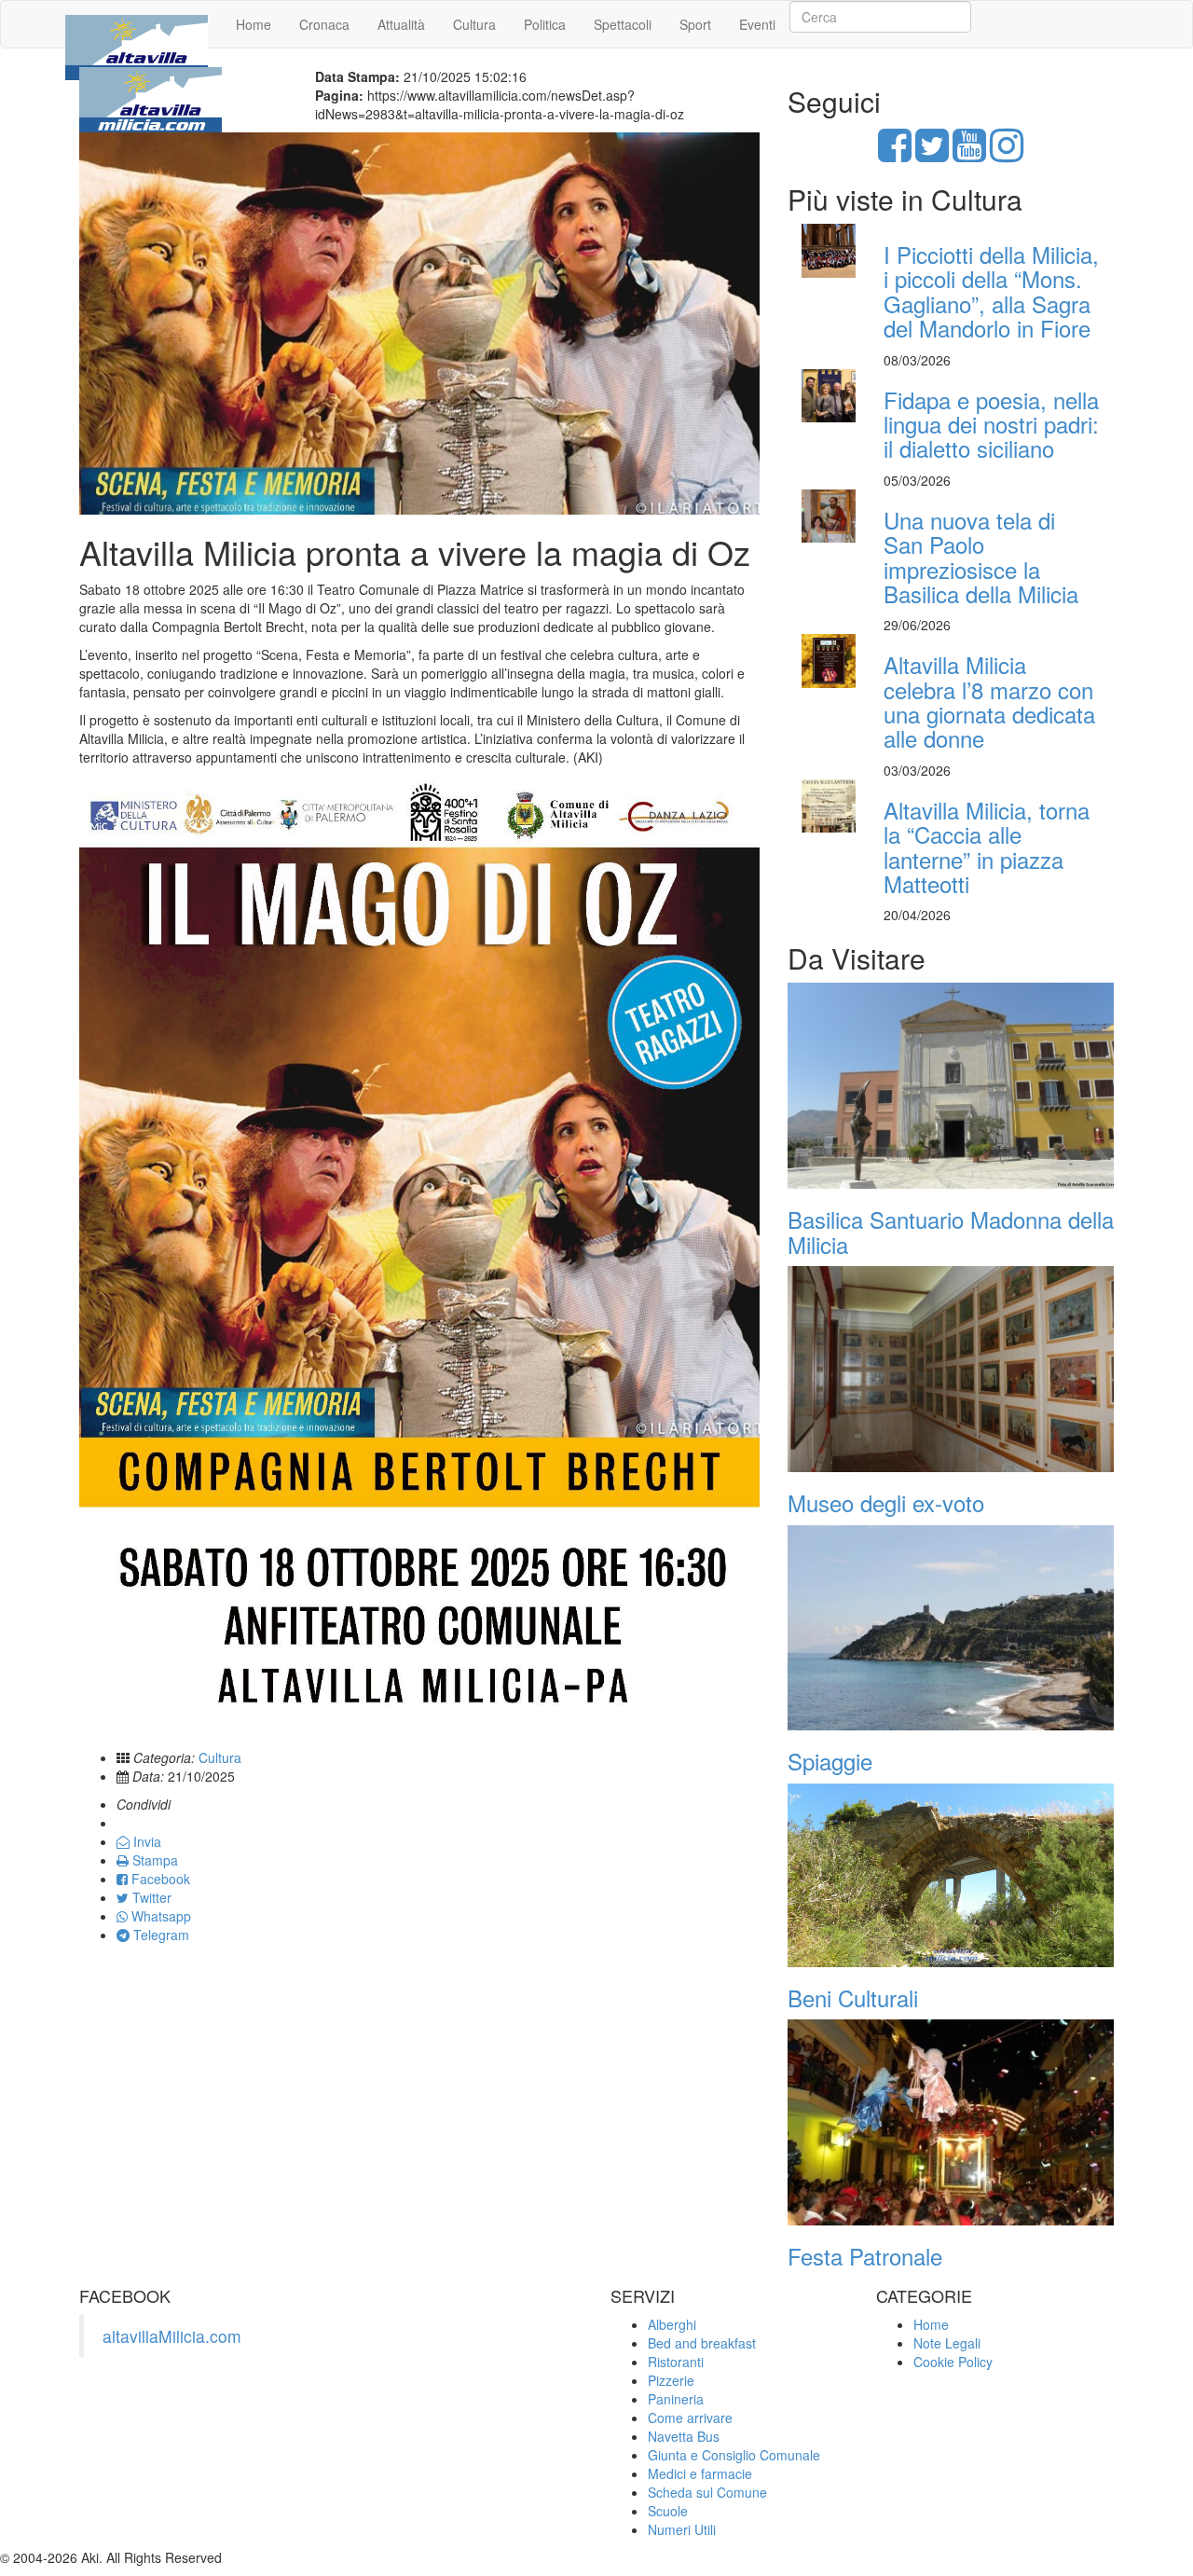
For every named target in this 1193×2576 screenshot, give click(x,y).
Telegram (159, 1935)
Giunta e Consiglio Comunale (734, 2455)
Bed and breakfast (702, 2343)
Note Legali (947, 2343)
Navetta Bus (684, 2436)
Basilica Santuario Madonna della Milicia (951, 1231)
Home (254, 24)
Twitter (150, 1897)
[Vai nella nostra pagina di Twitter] (932, 154)
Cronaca (324, 24)
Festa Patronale (865, 2256)
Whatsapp (159, 1916)
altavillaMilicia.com (172, 2336)
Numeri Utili (682, 2529)
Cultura (474, 24)
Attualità (401, 24)
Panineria (676, 2399)
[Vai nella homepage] (137, 24)
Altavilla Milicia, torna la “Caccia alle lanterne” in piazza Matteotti (987, 847)
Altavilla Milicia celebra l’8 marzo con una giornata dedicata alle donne (989, 701)
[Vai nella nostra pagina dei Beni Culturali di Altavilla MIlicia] (951, 1875)
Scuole (668, 2511)
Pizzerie (671, 2380)
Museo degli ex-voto (886, 1502)
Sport (695, 24)
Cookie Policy (953, 2362)
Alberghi (672, 2324)
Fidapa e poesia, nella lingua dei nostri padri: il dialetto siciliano (991, 424)
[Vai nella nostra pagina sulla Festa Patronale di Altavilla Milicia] (951, 2122)
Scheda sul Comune (707, 2492)
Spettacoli (623, 24)
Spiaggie (830, 1761)
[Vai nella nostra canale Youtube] (969, 154)
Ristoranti (676, 2362)
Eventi (757, 24)
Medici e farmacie (700, 2473)
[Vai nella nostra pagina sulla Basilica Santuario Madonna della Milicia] (951, 1086)
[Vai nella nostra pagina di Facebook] (895, 154)
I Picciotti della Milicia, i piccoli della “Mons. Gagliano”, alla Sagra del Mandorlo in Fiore (991, 291)
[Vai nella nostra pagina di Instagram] (1007, 154)
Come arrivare (690, 2418)
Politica (545, 24)
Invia (145, 1841)
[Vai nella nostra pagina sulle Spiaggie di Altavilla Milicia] (951, 1628)
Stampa (153, 1860)
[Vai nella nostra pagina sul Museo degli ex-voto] (951, 1369)
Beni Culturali (853, 1997)
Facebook (159, 1879)
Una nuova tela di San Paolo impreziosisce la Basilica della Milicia (981, 557)
